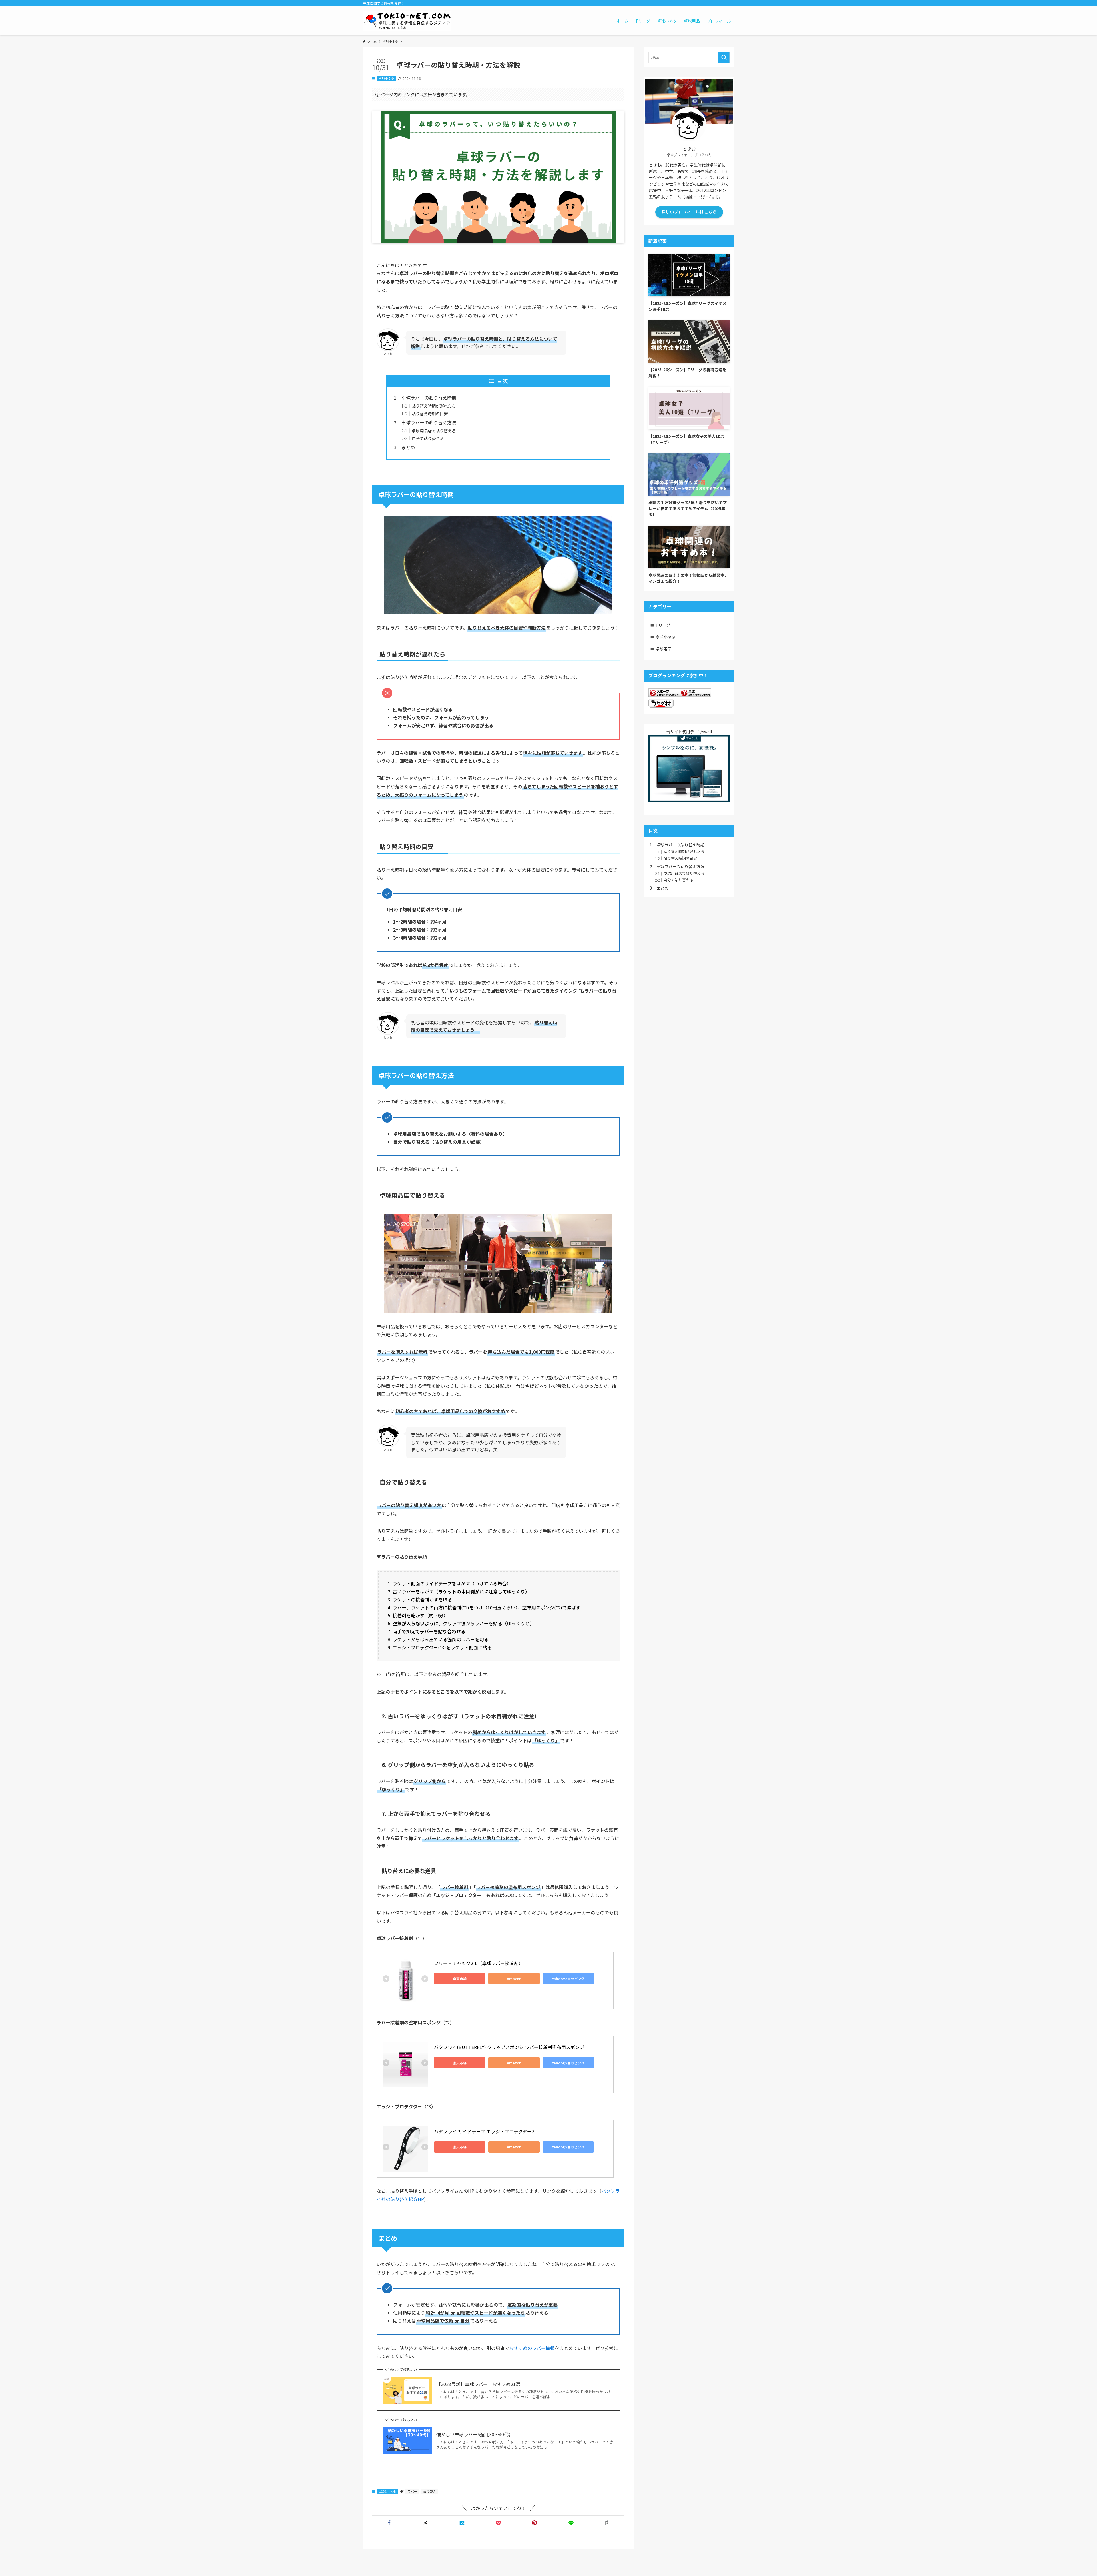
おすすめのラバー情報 (532, 2348)
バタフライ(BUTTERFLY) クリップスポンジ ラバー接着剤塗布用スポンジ (509, 2047)
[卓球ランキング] (696, 696)
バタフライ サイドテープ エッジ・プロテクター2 (484, 2131)
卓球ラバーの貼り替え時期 (429, 398)
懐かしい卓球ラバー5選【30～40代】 (475, 2434)
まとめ (408, 447)
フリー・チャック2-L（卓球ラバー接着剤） (479, 1963)
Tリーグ (663, 625)
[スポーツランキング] (664, 696)
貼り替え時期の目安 (430, 413)
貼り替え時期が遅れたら (434, 406)
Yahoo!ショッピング (568, 1979)
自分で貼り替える (428, 438)
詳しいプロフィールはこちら (689, 212)
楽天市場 (460, 1979)
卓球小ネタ (386, 78)
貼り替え (429, 2491)
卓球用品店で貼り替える (434, 431)
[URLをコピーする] (607, 2523)
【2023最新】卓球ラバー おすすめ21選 (478, 2384)
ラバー (412, 2491)
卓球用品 (664, 649)
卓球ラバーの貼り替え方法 (429, 422)
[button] (389, 2523)
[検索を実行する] (724, 57)
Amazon (514, 1979)
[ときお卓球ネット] (407, 21)
